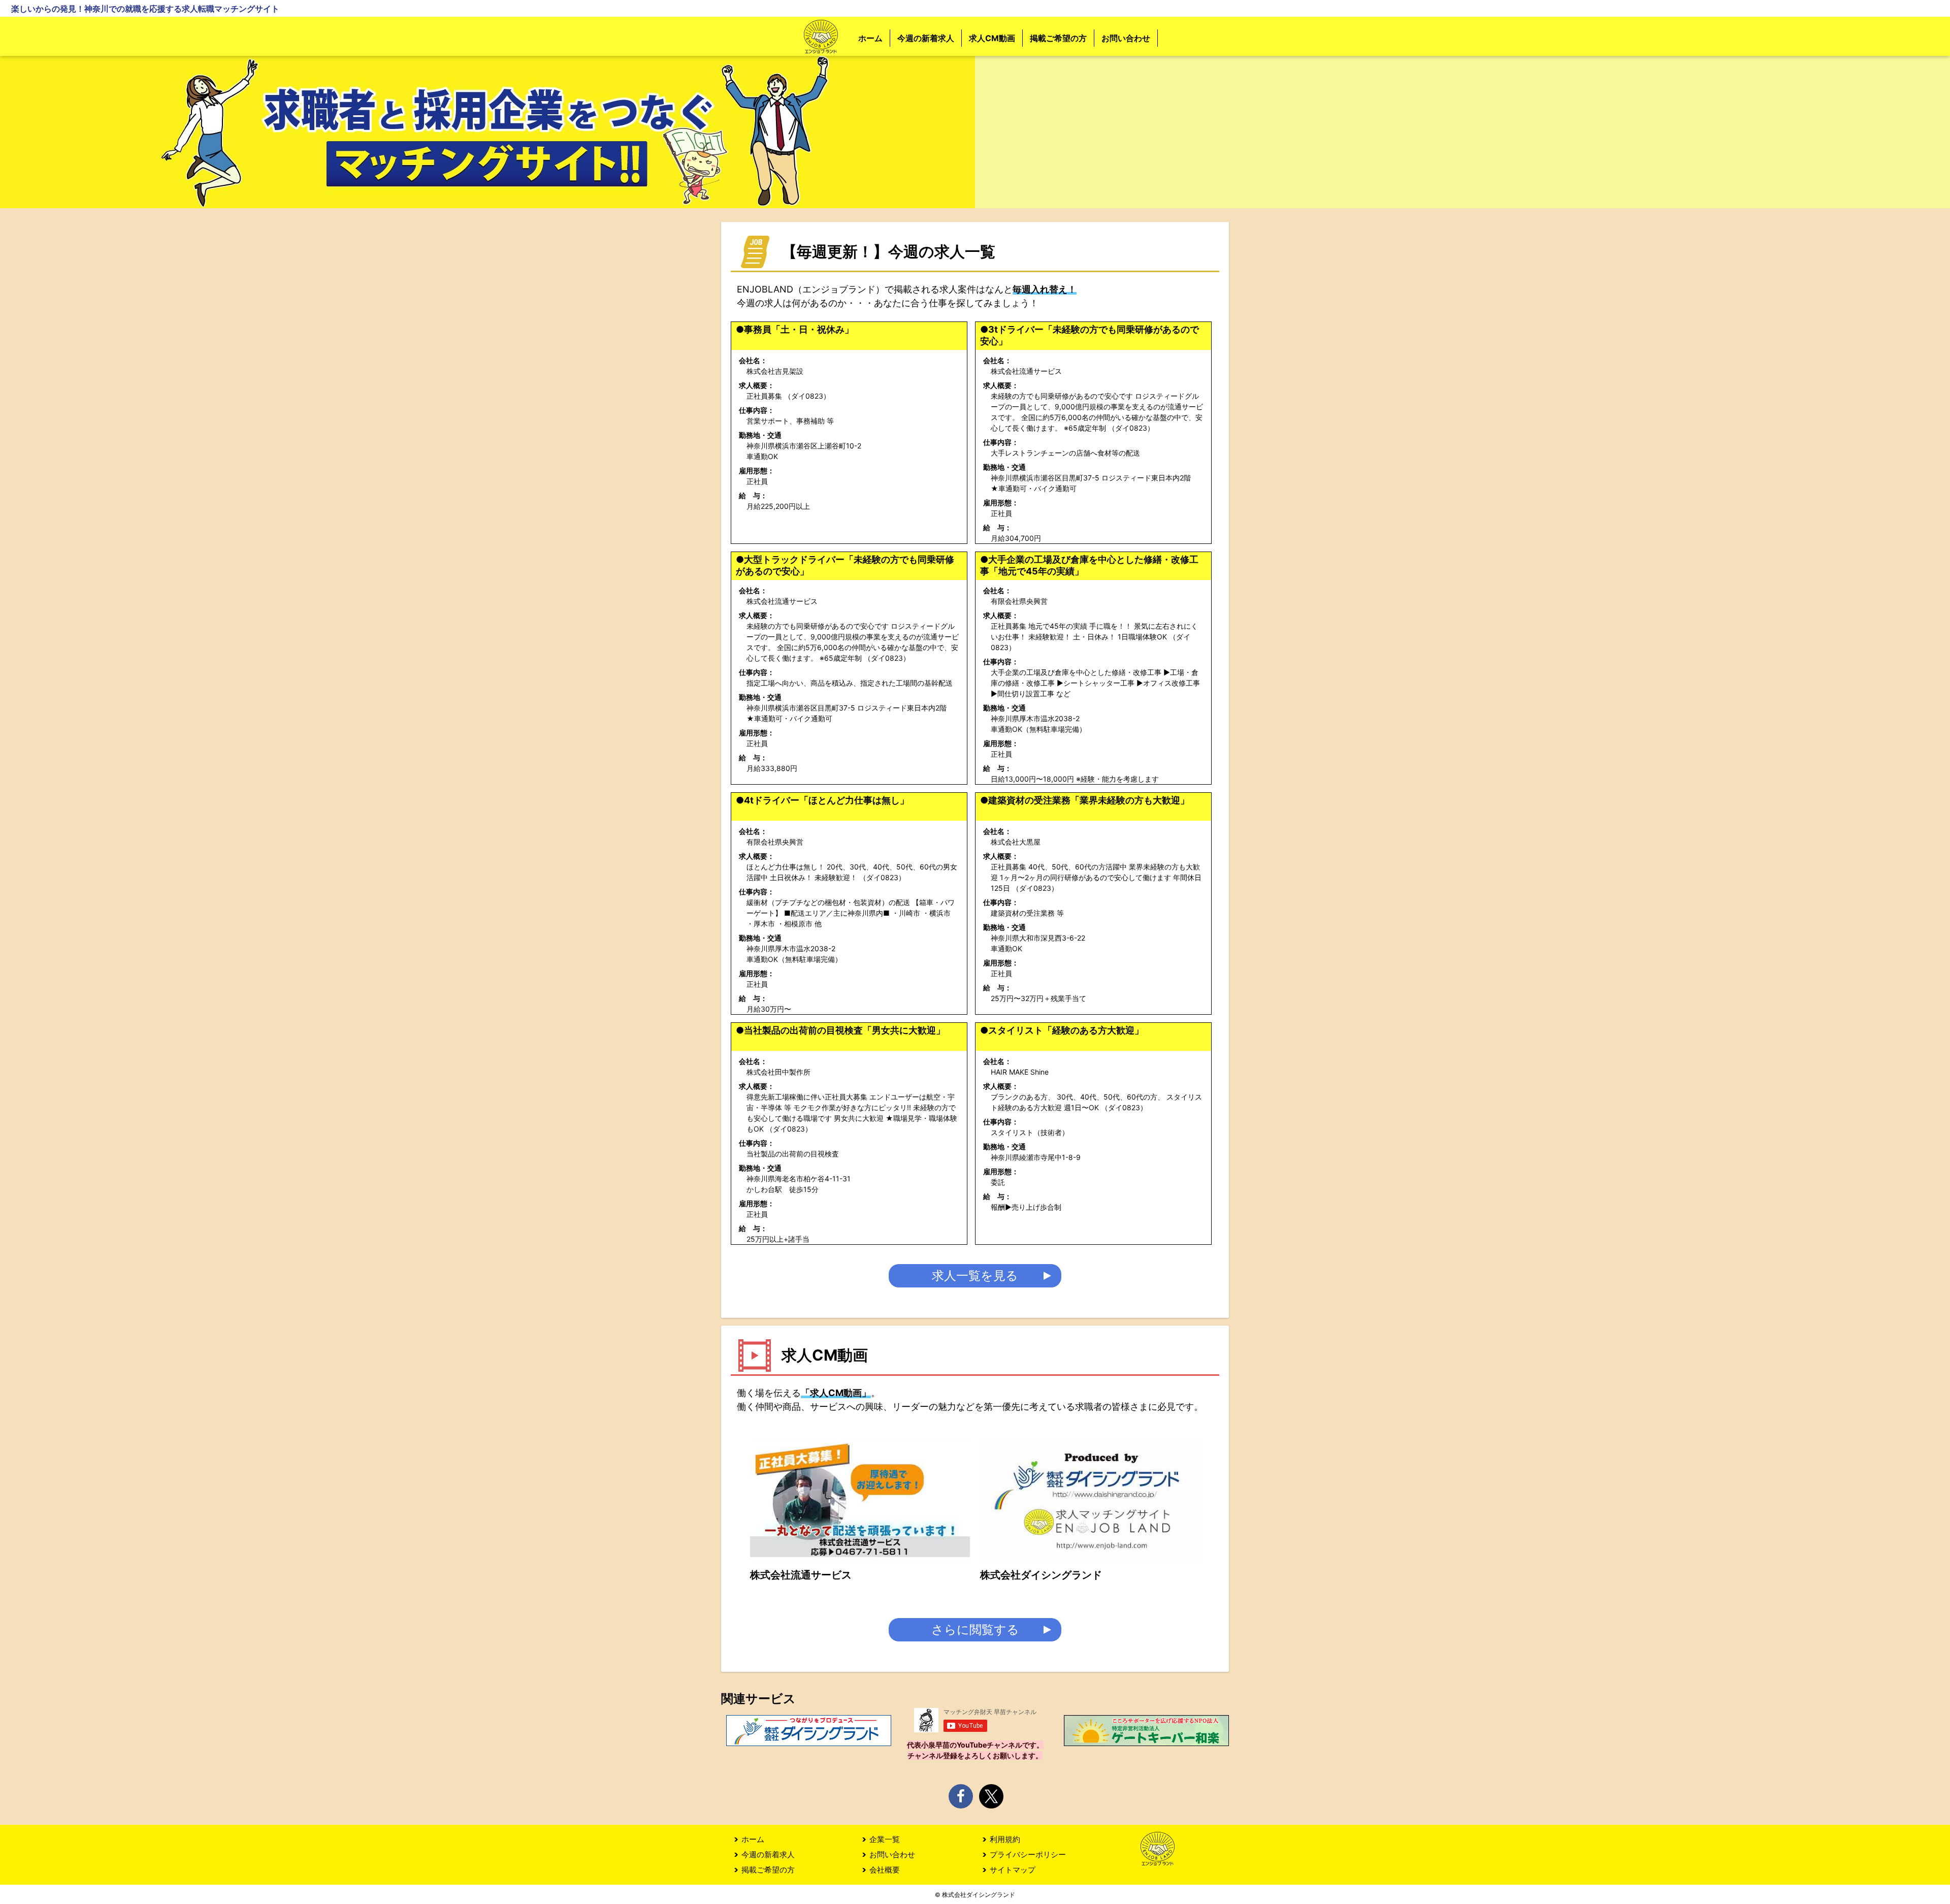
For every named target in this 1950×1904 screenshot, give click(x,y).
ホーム (870, 38)
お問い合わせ (1126, 38)
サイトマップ (1013, 1870)
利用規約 (1005, 1839)
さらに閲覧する (975, 1629)
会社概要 (885, 1870)
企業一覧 (885, 1839)
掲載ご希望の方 (1058, 38)
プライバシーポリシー (1028, 1854)
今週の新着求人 (926, 38)
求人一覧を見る (975, 1276)
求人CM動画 (992, 38)
